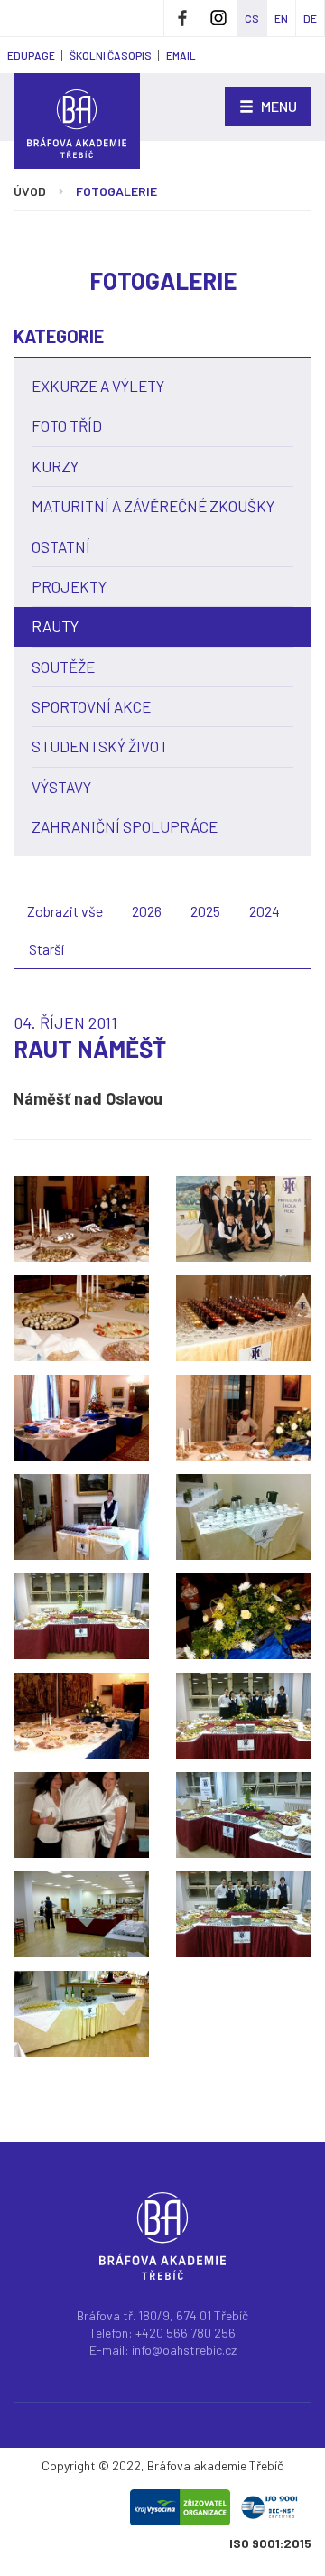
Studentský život (100, 746)
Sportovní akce (91, 706)
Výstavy (61, 787)
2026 (147, 911)
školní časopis (111, 55)
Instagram (218, 18)
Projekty (69, 586)
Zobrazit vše (65, 911)
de (310, 18)
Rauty (55, 626)
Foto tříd (67, 425)
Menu (278, 106)
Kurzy (55, 466)
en (281, 18)
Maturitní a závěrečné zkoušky (153, 506)
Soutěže (63, 667)
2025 (205, 911)
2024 (265, 911)
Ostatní (61, 546)
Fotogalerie (116, 191)
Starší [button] (46, 949)
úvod (30, 191)
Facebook (182, 18)
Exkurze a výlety (98, 386)
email (181, 55)
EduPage (31, 55)
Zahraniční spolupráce (125, 826)
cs (252, 18)
